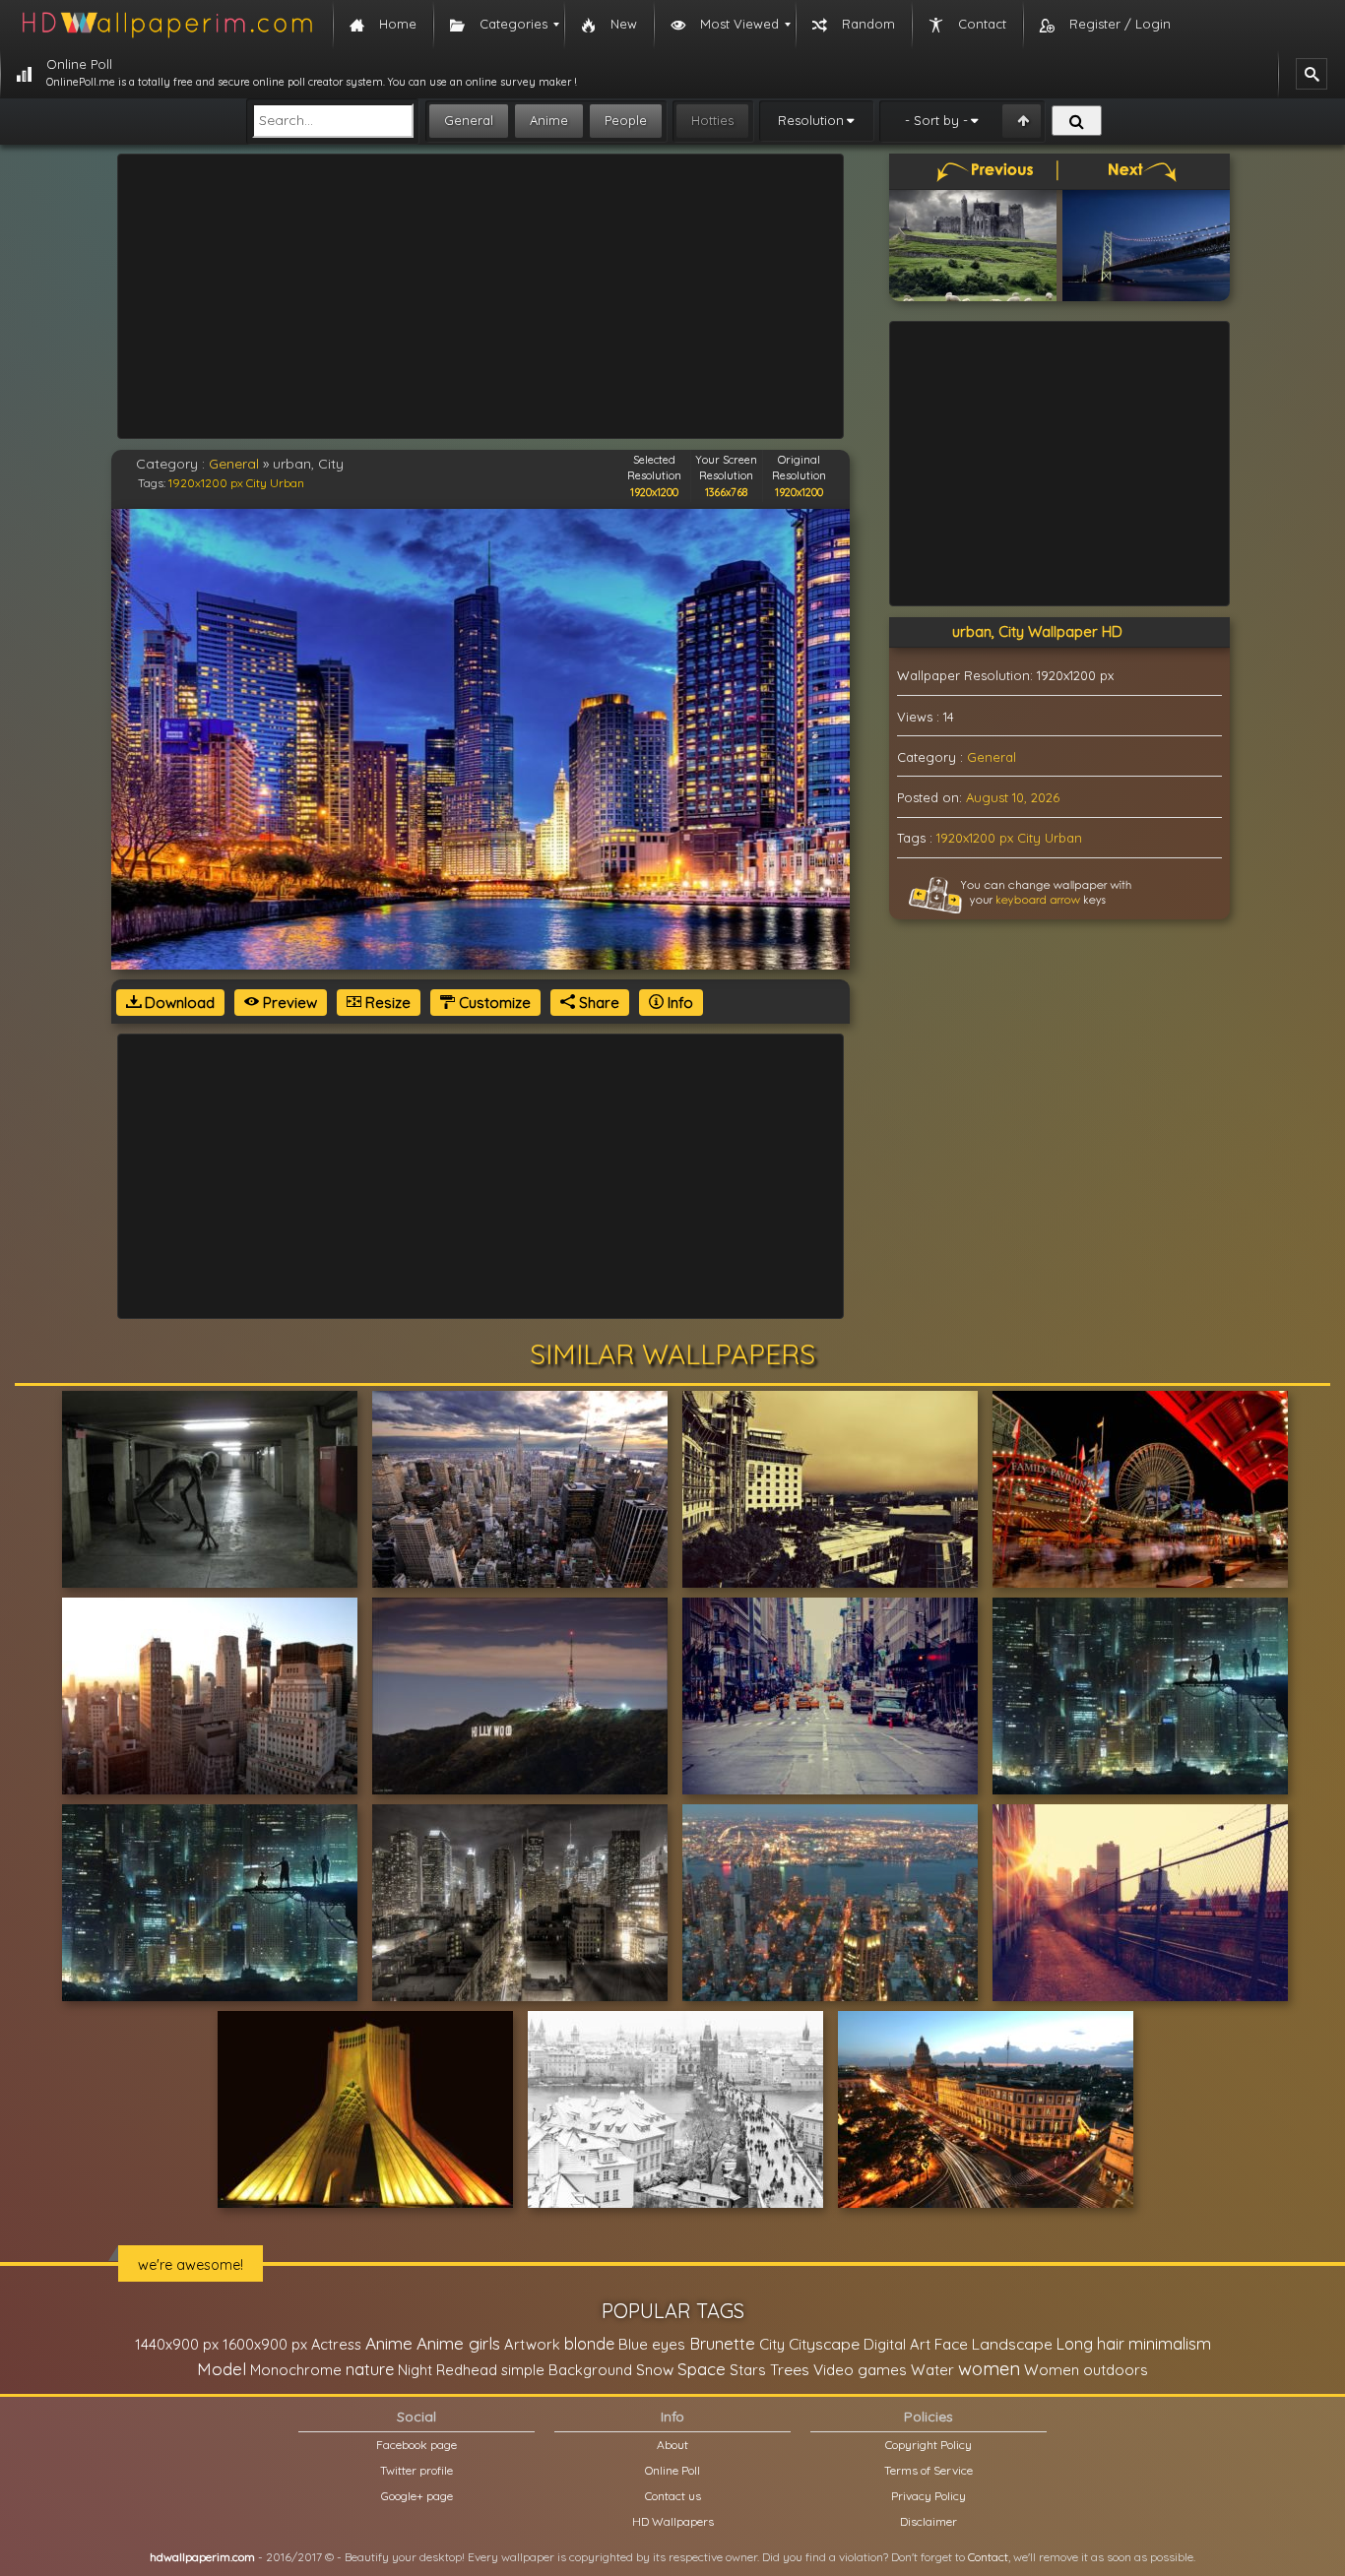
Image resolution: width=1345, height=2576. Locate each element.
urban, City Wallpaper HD (1037, 631)
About (672, 2445)
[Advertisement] (480, 296)
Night (415, 2370)
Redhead (467, 2370)
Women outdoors (1086, 2370)
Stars (748, 2370)
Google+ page (417, 2496)
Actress (336, 2344)
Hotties (712, 120)
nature (370, 2369)
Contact (988, 2557)
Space (702, 2369)
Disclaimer (929, 2521)
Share (597, 1003)
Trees (790, 2369)
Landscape (1012, 2344)
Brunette (722, 2343)
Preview (288, 1003)
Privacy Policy (929, 2496)
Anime (549, 120)
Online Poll (672, 2470)
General (469, 120)
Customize (493, 1003)
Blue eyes (652, 2344)
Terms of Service (929, 2470)
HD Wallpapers (673, 2521)
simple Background (567, 2370)
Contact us (673, 2496)
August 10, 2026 (1013, 797)
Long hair (1090, 2344)
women (989, 2368)
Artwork (532, 2344)
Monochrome (296, 2370)
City (256, 483)
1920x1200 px (206, 483)
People (626, 120)
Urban (287, 483)
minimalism (1170, 2343)
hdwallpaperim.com (202, 2557)
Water (932, 2370)
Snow (655, 2370)
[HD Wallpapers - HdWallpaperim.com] (166, 25)
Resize (386, 1003)
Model (222, 2369)
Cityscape (824, 2344)
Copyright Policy (929, 2445)
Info (678, 1003)
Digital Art (897, 2344)
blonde (589, 2344)
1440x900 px (177, 2344)
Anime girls (458, 2343)
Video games (860, 2370)
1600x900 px (265, 2344)
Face (951, 2344)
